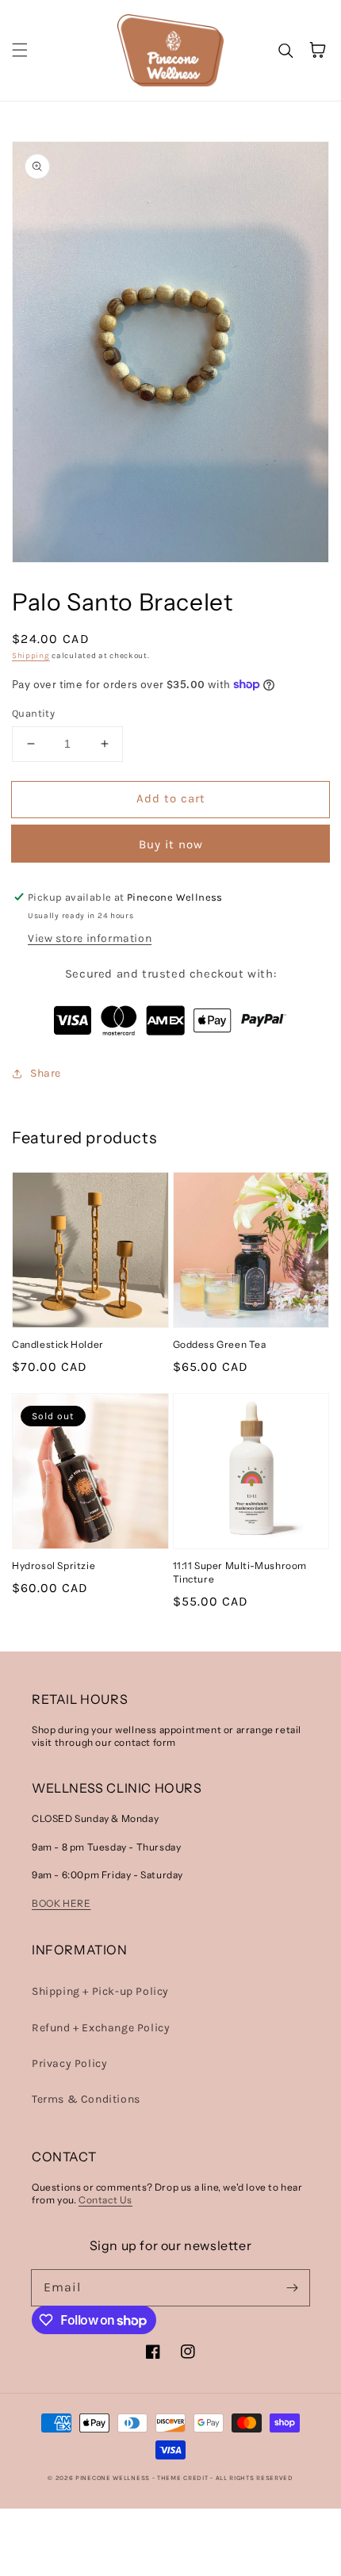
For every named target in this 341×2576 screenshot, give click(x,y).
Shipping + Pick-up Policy (100, 1991)
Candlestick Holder (58, 1344)
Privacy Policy (69, 2063)
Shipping (31, 656)
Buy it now (171, 844)
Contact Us (105, 2200)
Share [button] (46, 1073)
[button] (20, 50)
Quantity (33, 713)
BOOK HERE (61, 1903)
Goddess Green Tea (220, 1344)
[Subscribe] (292, 2287)
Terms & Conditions (86, 2099)
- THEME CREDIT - (184, 2478)
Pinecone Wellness (113, 2478)
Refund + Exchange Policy (101, 2028)
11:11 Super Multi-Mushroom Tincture (240, 1572)
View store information (90, 938)
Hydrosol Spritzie (54, 1566)
